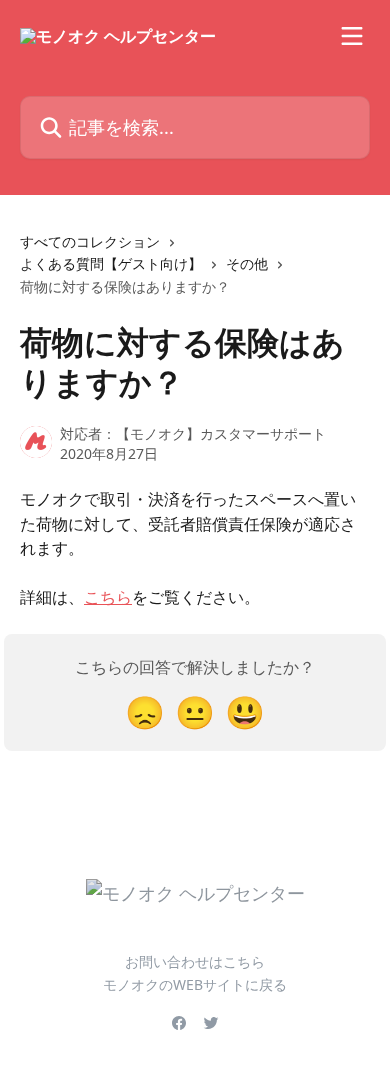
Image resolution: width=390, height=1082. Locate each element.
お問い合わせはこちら (195, 961)
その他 (247, 263)
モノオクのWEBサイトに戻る (195, 984)
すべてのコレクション (90, 241)
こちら (108, 597)
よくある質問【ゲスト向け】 (111, 263)
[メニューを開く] (352, 36)
